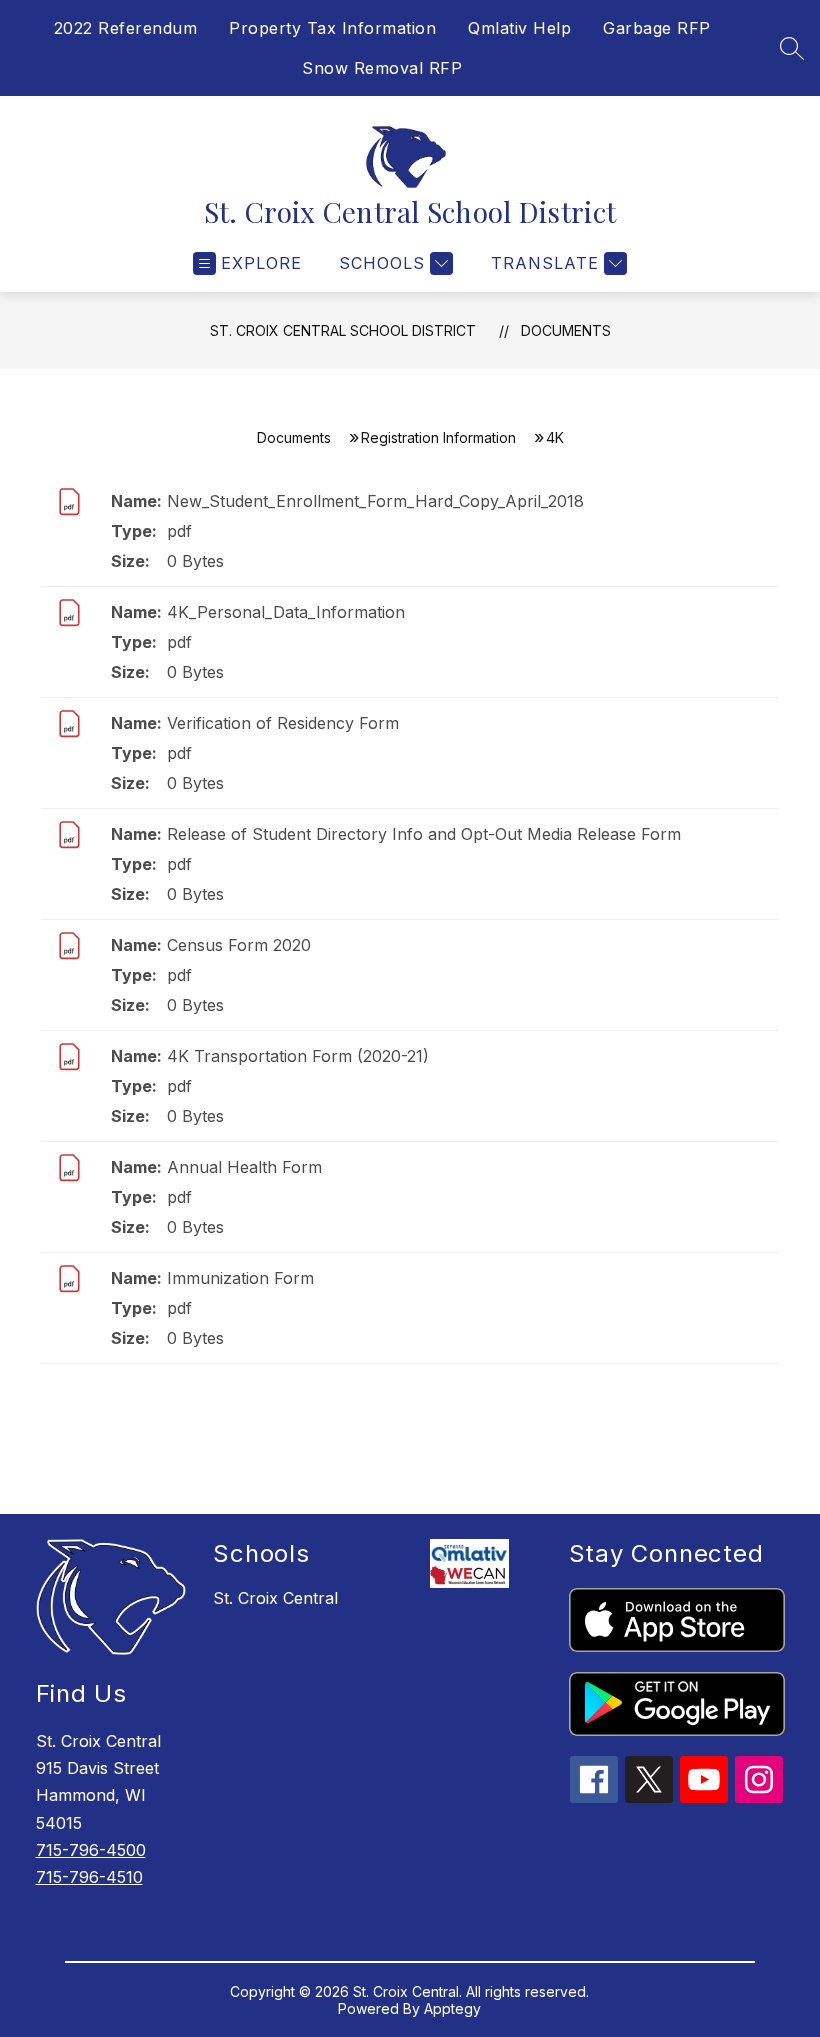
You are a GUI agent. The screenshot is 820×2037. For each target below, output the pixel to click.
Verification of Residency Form (283, 723)
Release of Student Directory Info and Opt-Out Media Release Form (424, 834)
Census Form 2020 (239, 945)
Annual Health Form (244, 1167)
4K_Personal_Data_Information (286, 612)
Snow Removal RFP (382, 68)
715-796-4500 (91, 1850)
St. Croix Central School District (343, 330)
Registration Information (438, 437)
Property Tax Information (332, 28)
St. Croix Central (275, 1598)
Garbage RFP (657, 28)
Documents (566, 330)
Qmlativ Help (519, 28)
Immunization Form (240, 1278)
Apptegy (452, 2008)
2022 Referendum (126, 28)
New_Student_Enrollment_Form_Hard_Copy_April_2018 (375, 501)
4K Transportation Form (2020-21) (298, 1056)
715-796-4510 (89, 1877)
